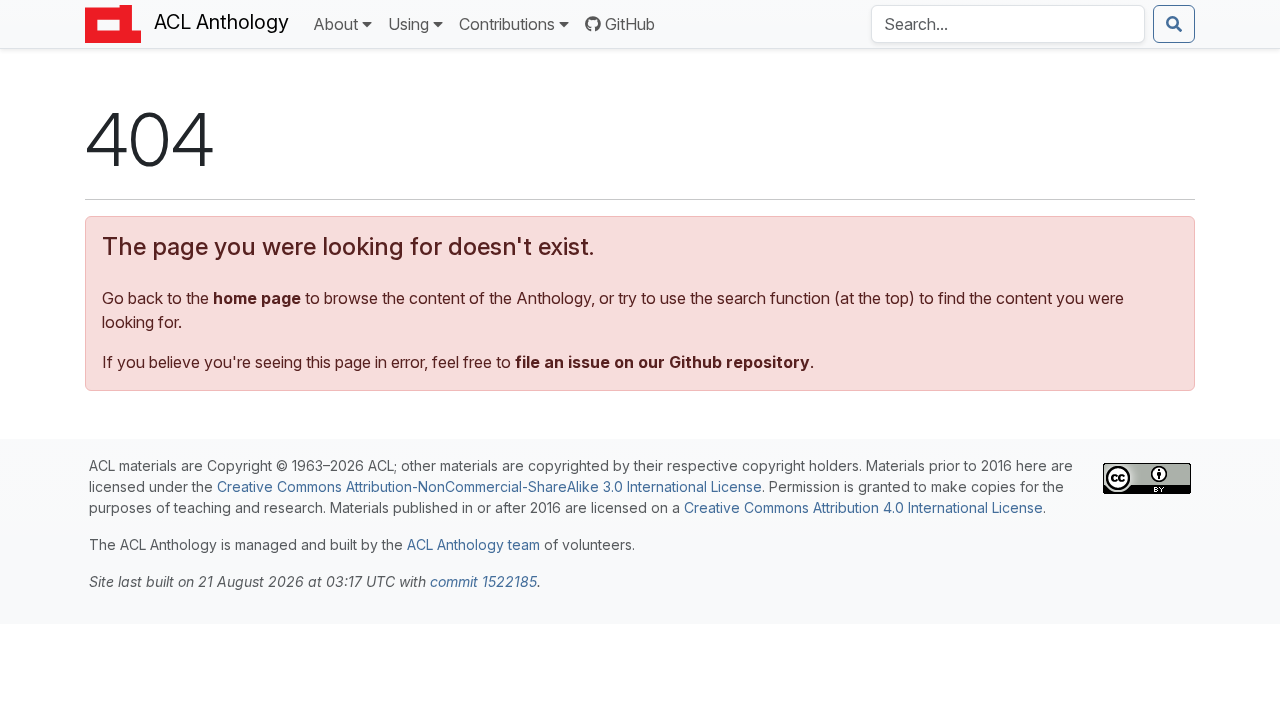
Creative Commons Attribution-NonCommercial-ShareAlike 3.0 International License (489, 486)
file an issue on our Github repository (662, 362)
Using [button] (408, 24)
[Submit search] (1174, 24)
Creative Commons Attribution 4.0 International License (863, 507)
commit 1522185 (483, 581)
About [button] (335, 24)
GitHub (630, 24)
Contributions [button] (507, 24)
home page (257, 298)
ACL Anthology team (473, 544)
